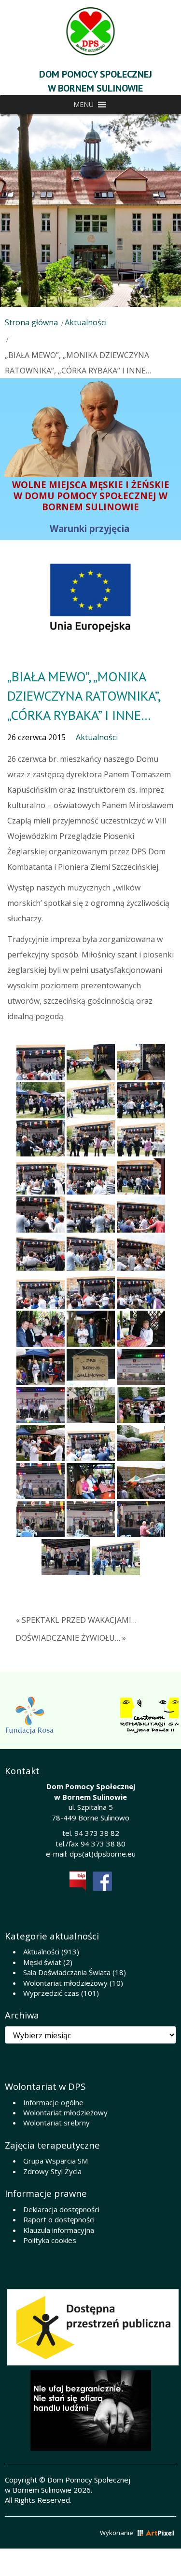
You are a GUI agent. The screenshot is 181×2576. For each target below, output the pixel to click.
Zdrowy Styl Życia (52, 2171)
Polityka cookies (50, 2240)
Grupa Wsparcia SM (56, 2161)
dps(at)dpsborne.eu (103, 1854)
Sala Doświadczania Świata (67, 1972)
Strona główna (31, 322)
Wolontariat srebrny (56, 2123)
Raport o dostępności (59, 2219)
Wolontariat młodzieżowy (65, 1983)
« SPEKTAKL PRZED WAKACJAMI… (76, 1620)
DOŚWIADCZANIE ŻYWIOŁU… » (71, 1638)
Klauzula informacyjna (59, 2230)
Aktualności (86, 322)
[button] (84, 105)
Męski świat (42, 1962)
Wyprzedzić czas (51, 1993)
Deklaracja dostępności (61, 2209)
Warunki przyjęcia (91, 528)
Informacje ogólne (53, 2102)
